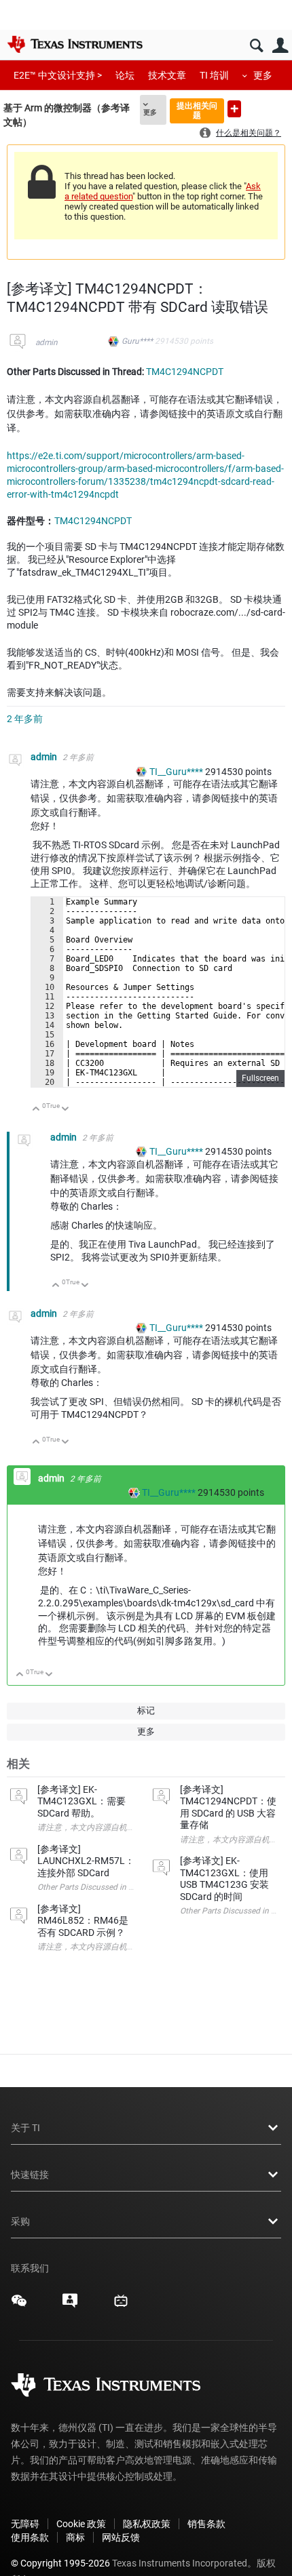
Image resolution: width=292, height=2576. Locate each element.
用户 (280, 46)
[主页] (75, 44)
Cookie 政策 (81, 2524)
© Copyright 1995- (60, 2563)
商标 (75, 2537)
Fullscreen (260, 1078)
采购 (20, 2221)
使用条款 (30, 2537)
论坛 (125, 75)
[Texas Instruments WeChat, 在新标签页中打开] (19, 2305)
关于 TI (25, 2128)
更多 (263, 75)
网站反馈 (121, 2537)
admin (47, 342)
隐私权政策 (147, 2524)
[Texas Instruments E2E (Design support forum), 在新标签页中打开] (70, 2305)
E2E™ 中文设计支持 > (58, 75)
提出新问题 (234, 109)
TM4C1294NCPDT (185, 372)
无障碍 (25, 2524)
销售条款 (206, 2524)
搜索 (256, 46)
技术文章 (167, 75)
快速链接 (30, 2175)
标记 (146, 1710)
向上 (36, 1110)
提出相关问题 (197, 110)
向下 (66, 1110)
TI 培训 (214, 75)
